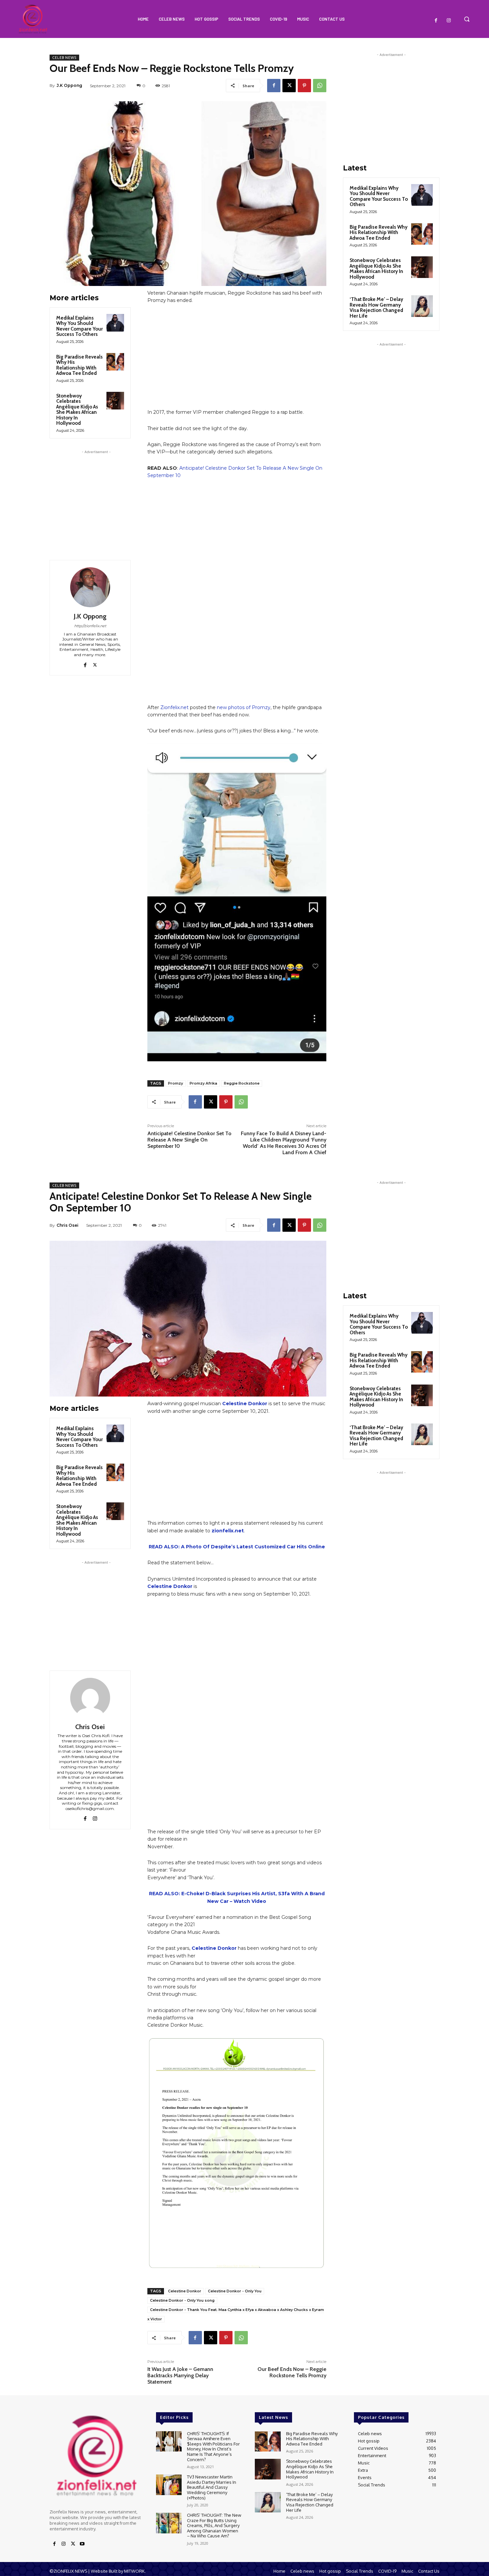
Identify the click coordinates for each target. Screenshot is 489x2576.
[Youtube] (82, 2544)
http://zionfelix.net (90, 626)
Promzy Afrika (203, 1083)
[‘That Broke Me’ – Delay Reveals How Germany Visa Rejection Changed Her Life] (422, 306)
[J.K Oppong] (90, 587)
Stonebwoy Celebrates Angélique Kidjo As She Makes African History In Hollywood (77, 410)
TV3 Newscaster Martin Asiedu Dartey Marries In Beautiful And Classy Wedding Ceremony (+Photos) (212, 2487)
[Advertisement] (96, 497)
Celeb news (64, 58)
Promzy (175, 1083)
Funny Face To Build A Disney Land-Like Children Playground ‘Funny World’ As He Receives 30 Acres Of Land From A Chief (284, 1143)
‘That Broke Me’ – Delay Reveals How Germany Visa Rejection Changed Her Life (376, 308)
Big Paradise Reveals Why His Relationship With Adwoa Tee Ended (80, 365)
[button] (467, 19)
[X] (289, 86)
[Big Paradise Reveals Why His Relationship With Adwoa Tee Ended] (115, 362)
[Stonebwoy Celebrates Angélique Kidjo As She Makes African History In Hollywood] (115, 401)
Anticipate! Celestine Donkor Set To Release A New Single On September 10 (189, 1140)
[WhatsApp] (320, 86)
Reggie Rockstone (242, 1083)
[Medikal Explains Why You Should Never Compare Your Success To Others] (115, 323)
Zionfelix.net (174, 707)
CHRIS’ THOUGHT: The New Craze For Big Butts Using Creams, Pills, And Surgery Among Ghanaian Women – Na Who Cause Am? (214, 2525)
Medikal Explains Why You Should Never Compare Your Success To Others (80, 326)
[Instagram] (449, 21)
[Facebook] (436, 21)
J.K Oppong (69, 85)
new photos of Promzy (244, 707)
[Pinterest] (304, 86)
